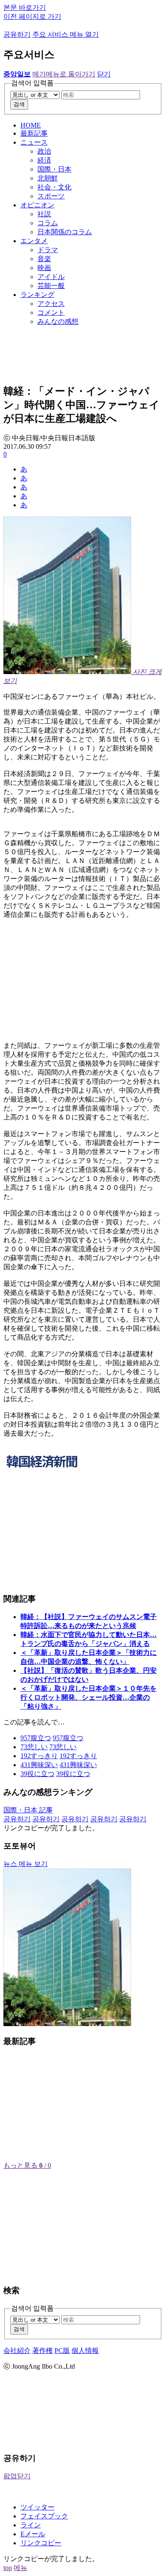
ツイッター (37, 2507)
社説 (44, 214)
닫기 (104, 74)
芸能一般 (51, 286)
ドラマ (48, 250)
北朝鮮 (48, 178)
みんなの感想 (58, 321)
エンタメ (34, 241)
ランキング (37, 295)
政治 (44, 151)
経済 (44, 160)
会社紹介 (17, 2351)
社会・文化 (54, 187)
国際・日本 (54, 169)
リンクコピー (41, 2543)
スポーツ (51, 196)
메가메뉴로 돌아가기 (64, 74)
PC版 (62, 2351)
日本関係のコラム (65, 232)
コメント (51, 313)
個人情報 (85, 2351)
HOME (31, 125)
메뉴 (20, 2568)
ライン (31, 2525)
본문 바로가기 (25, 7)
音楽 (44, 259)
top (8, 2568)
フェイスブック (44, 2516)
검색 (19, 104)
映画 (44, 268)
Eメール (33, 2534)
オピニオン (37, 205)
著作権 (43, 2351)
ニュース (34, 142)
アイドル (51, 277)
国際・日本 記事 (28, 1810)
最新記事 (34, 133)
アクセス (51, 304)
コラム (48, 223)
